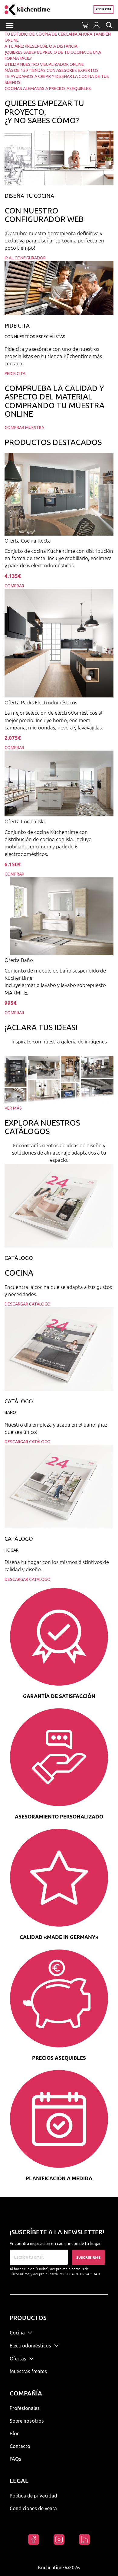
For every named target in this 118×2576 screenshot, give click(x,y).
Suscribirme (88, 2257)
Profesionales (25, 2408)
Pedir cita (103, 9)
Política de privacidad (33, 2496)
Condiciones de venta (33, 2508)
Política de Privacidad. (80, 2274)
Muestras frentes (28, 2371)
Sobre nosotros (27, 2421)
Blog (15, 2433)
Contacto (20, 2446)
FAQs (15, 2459)
